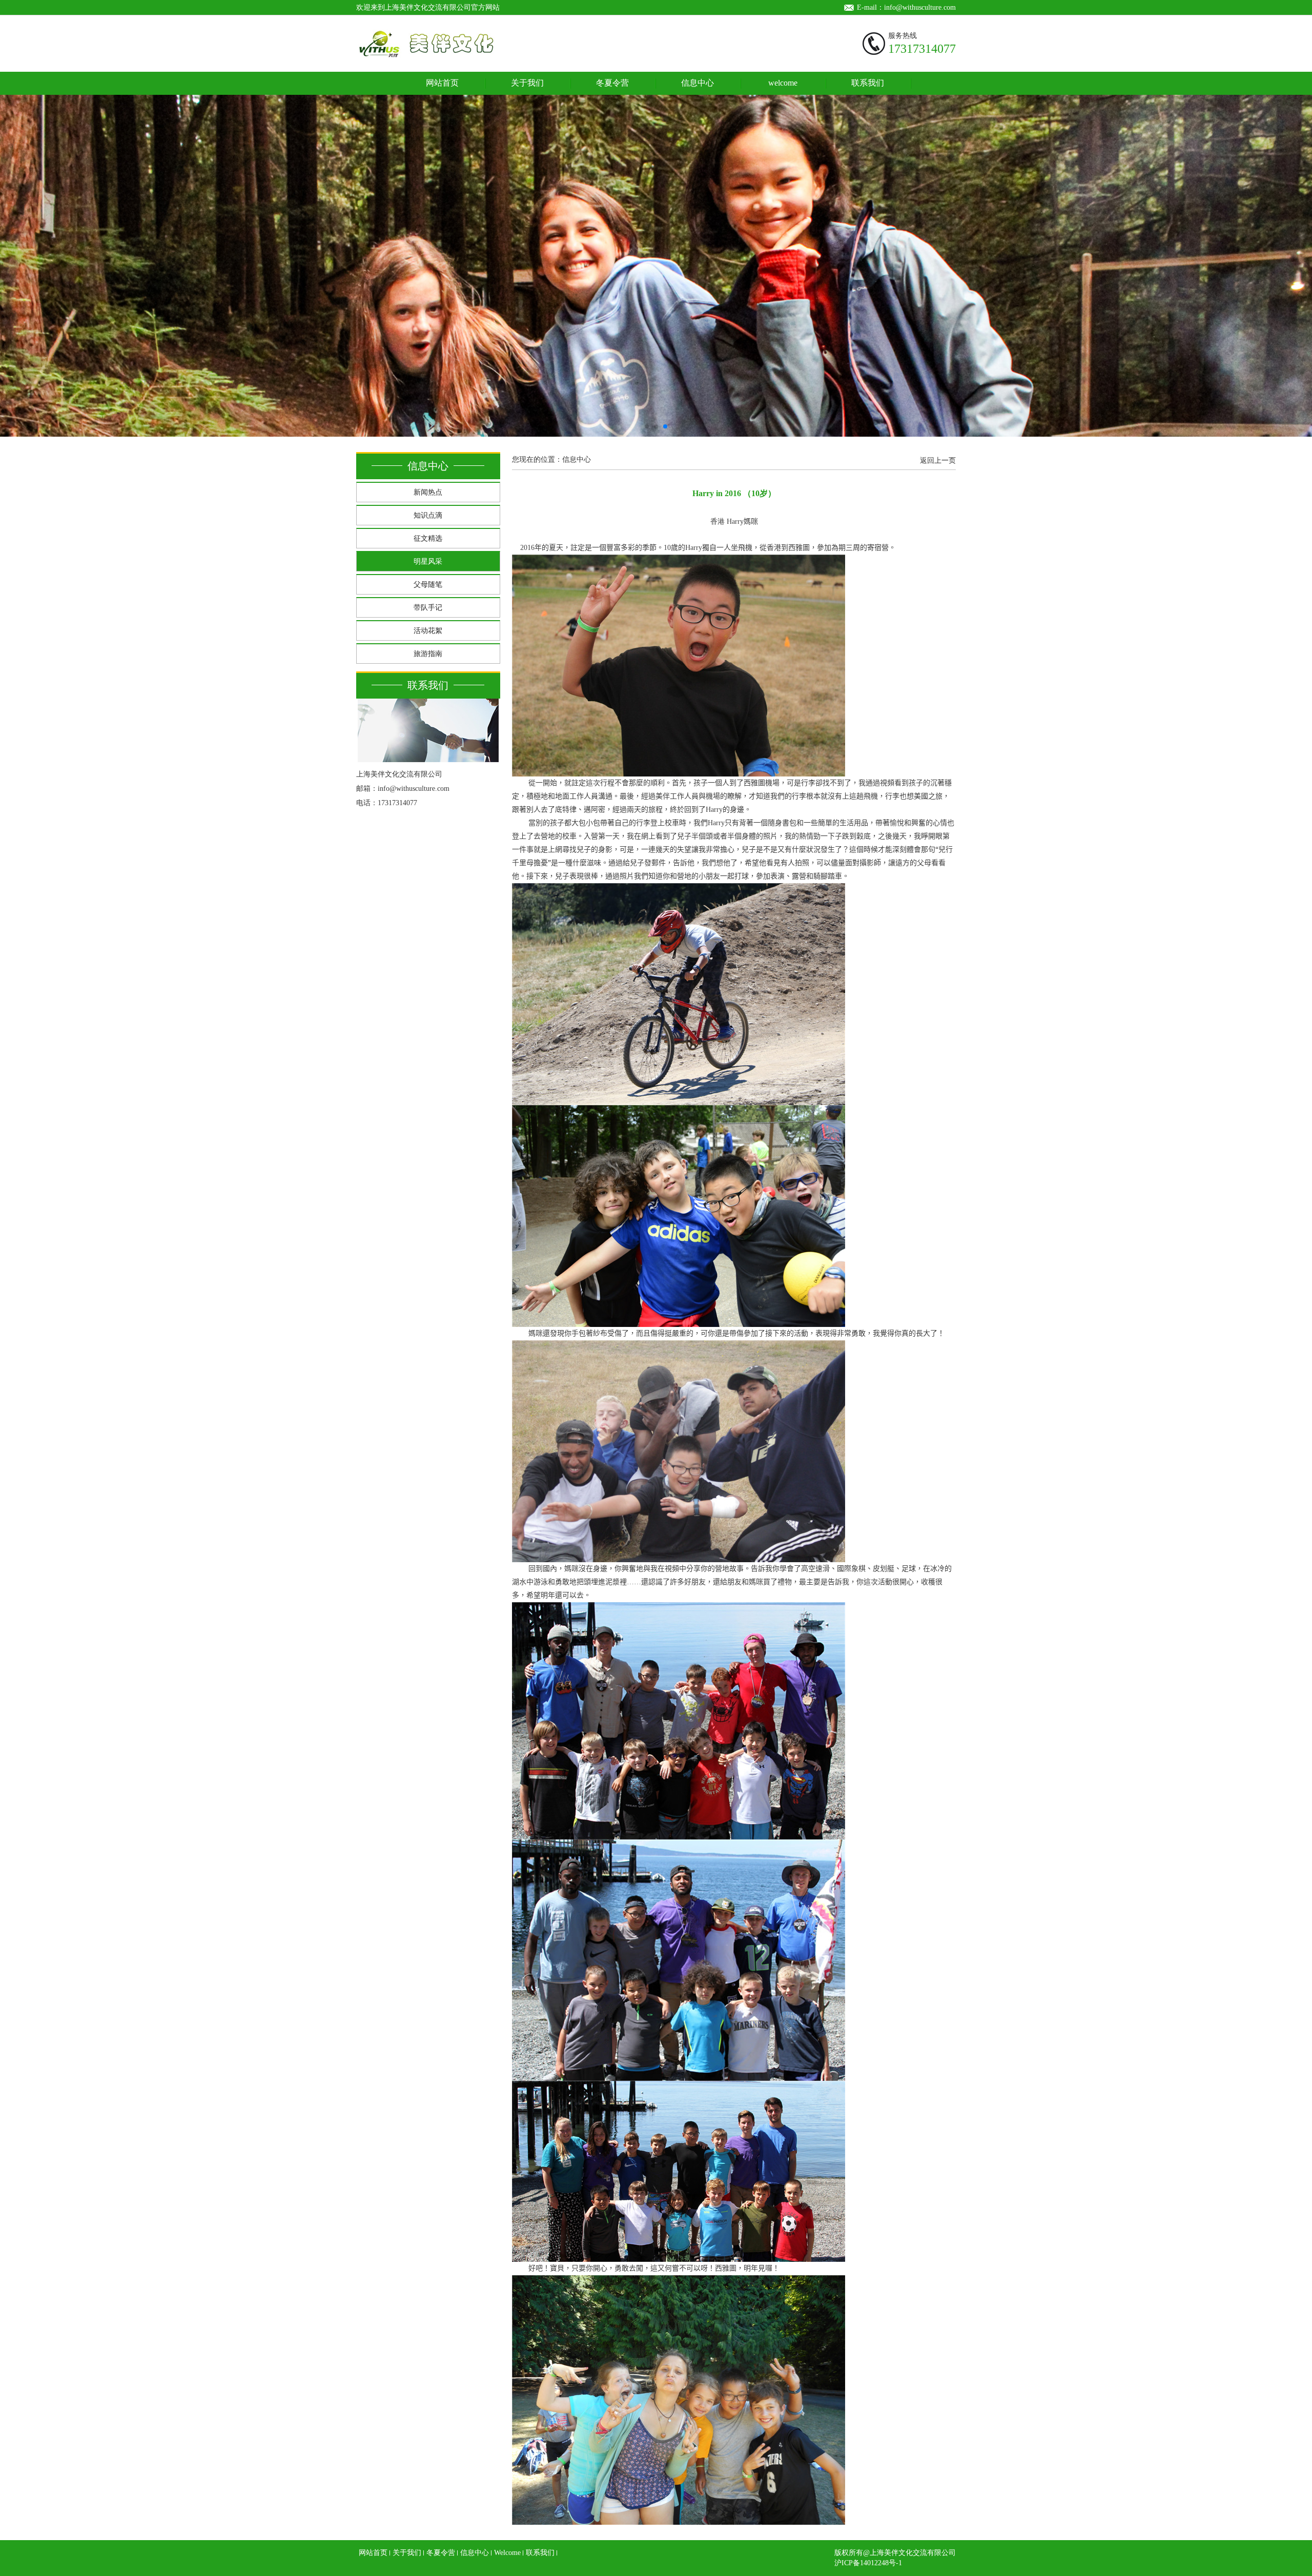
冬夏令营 (612, 83)
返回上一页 (938, 461)
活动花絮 (428, 631)
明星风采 (428, 561)
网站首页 (442, 83)
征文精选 (428, 538)
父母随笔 (428, 585)
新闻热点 (428, 492)
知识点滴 (428, 515)
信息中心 (698, 83)
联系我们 (868, 83)
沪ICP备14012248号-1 (868, 2563)
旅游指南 (428, 654)
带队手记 (428, 608)
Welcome (507, 2553)
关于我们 (527, 83)
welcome (783, 83)
